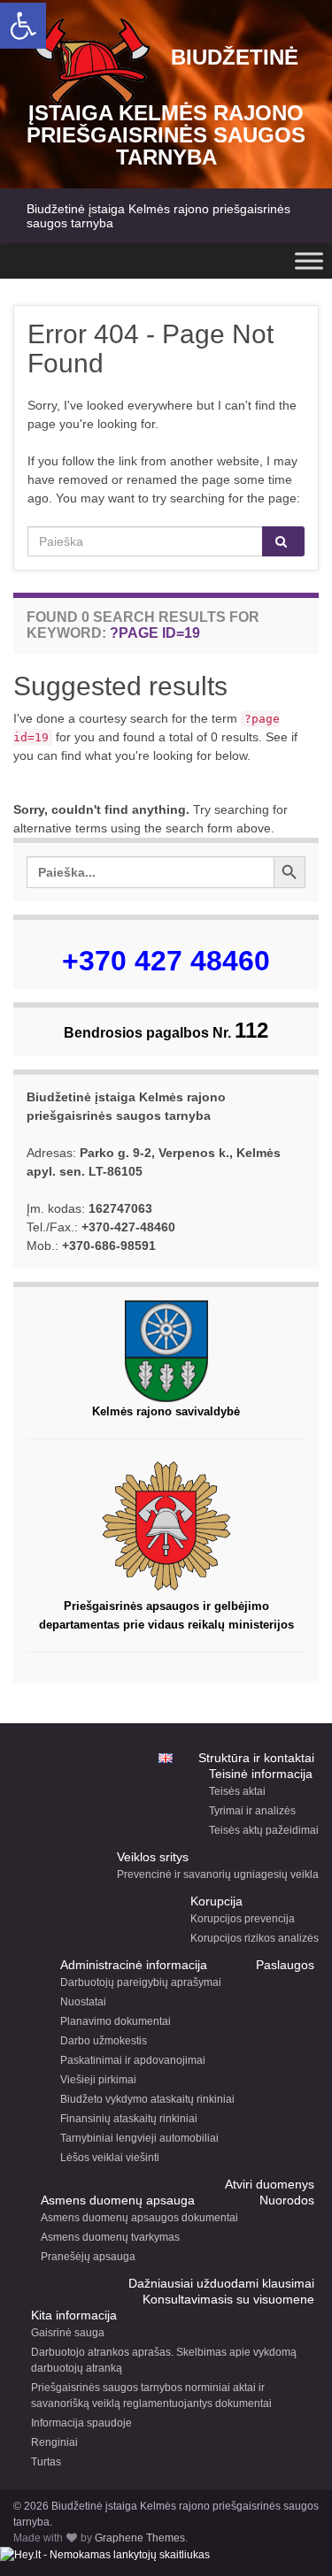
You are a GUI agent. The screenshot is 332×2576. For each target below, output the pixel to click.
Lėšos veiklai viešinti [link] (110, 2158)
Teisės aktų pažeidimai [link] (264, 1830)
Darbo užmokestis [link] (104, 2041)
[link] (23, 26)
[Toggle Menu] (309, 261)
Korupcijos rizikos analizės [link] (255, 1938)
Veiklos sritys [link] (153, 1857)
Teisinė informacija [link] (261, 1774)
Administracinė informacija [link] (134, 1965)
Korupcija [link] (216, 1901)
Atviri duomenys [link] (270, 2184)
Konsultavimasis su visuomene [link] (228, 2299)
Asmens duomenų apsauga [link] (118, 2200)
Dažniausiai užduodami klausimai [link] (221, 2283)
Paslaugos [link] (285, 1965)
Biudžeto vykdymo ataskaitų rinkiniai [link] (147, 2099)
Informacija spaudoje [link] (81, 2423)
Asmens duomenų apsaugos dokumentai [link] (139, 2218)
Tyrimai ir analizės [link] (252, 1811)
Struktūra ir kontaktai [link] (256, 1758)
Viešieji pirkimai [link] (98, 2080)
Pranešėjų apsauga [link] (88, 2257)
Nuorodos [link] (287, 2200)
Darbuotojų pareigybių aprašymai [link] (141, 1982)
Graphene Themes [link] (140, 2538)
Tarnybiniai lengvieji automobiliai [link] (139, 2138)
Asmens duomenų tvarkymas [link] (110, 2237)
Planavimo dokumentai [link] (116, 2021)
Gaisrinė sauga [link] (68, 2333)
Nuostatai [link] (83, 2002)
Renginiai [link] (54, 2442)
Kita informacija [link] (74, 2315)
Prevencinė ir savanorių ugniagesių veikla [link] (218, 1874)
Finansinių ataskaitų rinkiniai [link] (129, 2119)
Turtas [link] (46, 2462)
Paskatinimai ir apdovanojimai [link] (133, 2060)
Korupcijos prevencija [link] (243, 1919)
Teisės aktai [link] (237, 1791)
